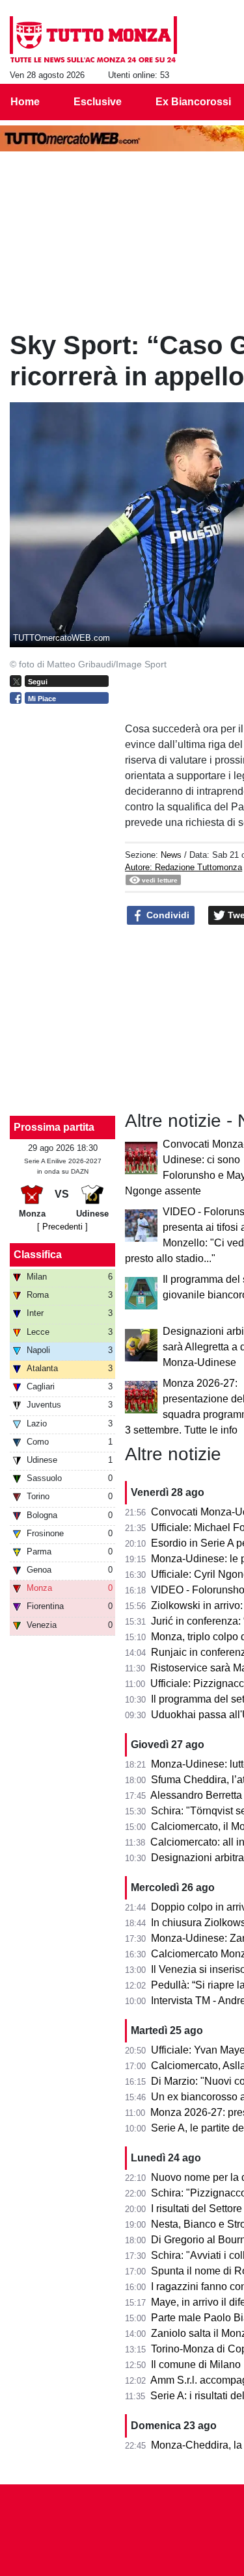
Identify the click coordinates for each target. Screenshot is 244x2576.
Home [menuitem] (25, 102)
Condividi (167, 915)
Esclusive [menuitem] (98, 102)
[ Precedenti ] (62, 1227)
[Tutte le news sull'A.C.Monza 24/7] (93, 40)
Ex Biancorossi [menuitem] (193, 102)
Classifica (38, 1255)
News (171, 855)
